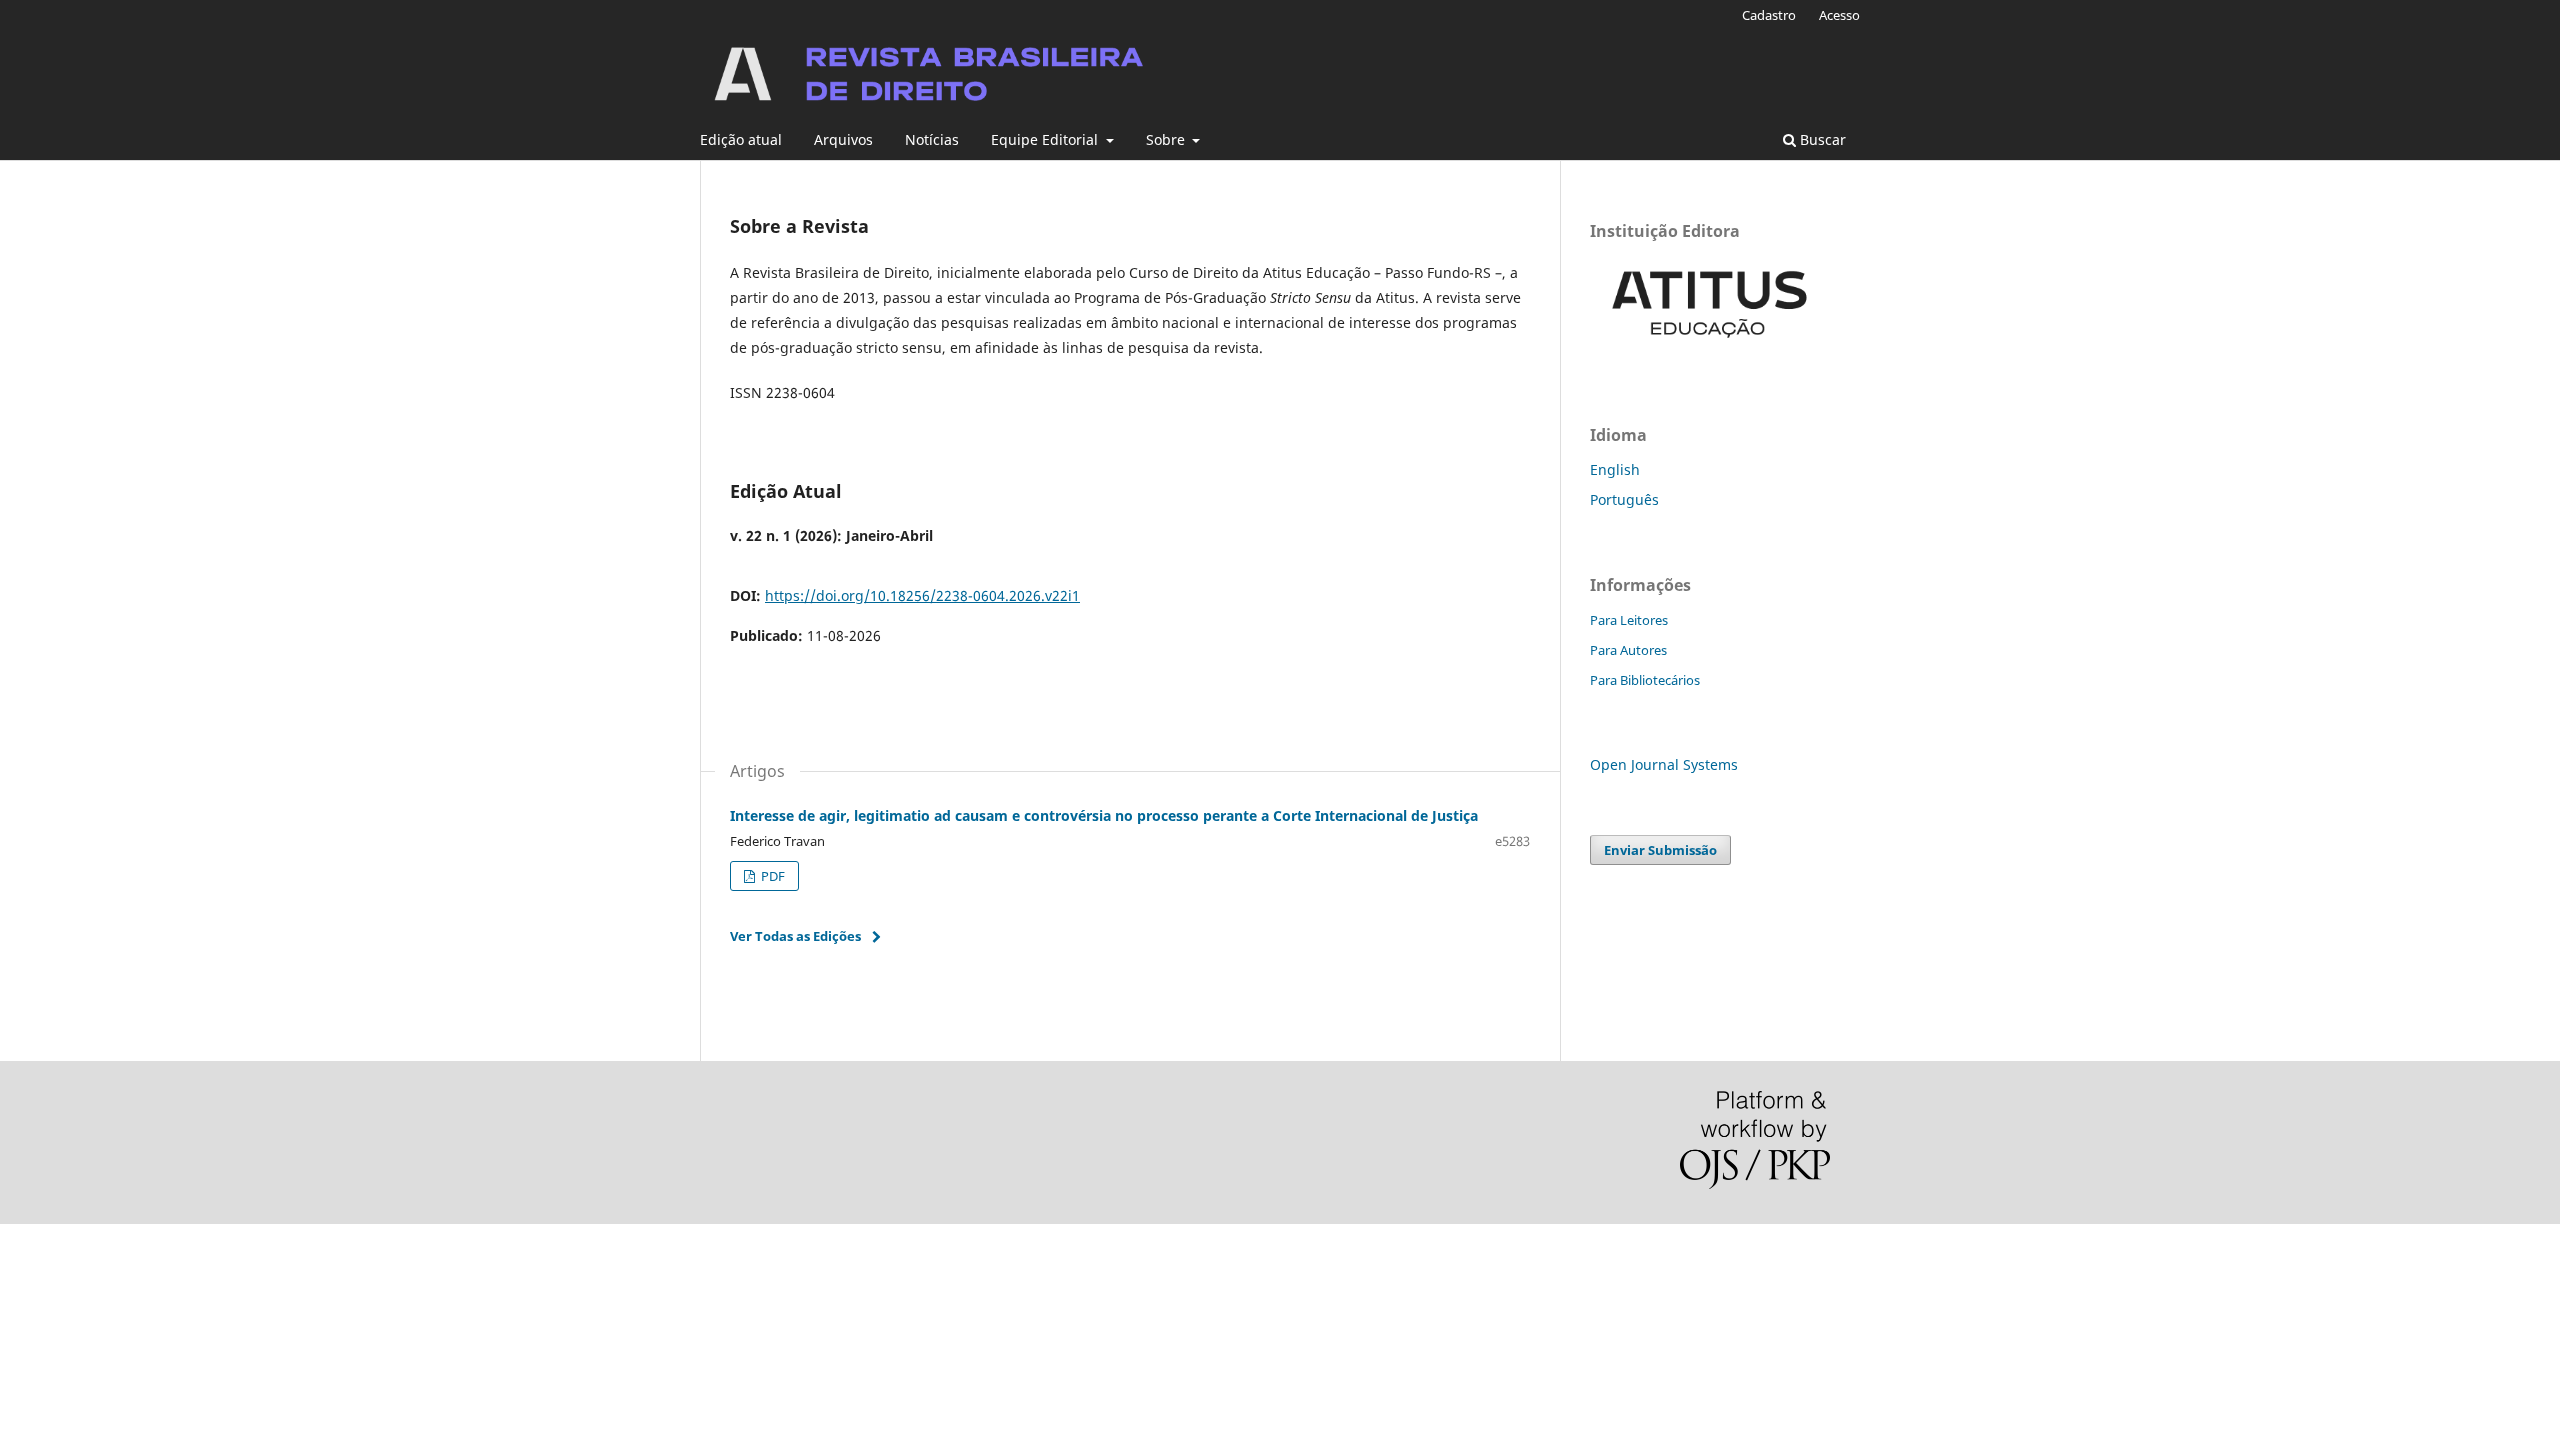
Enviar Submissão (1660, 850)
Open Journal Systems (1664, 764)
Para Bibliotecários (1645, 680)
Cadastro (1769, 15)
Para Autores (1628, 650)
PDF (771, 876)
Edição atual (741, 139)
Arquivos (843, 139)
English (1615, 469)
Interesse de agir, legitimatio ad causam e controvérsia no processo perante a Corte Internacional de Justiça (1104, 815)
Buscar (1821, 139)
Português (1624, 499)
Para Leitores (1629, 620)
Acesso (1839, 15)
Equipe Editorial (1046, 139)
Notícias (932, 139)
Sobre (1167, 139)
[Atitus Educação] (1710, 351)
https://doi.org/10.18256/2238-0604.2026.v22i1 (922, 595)
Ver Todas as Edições (795, 936)
